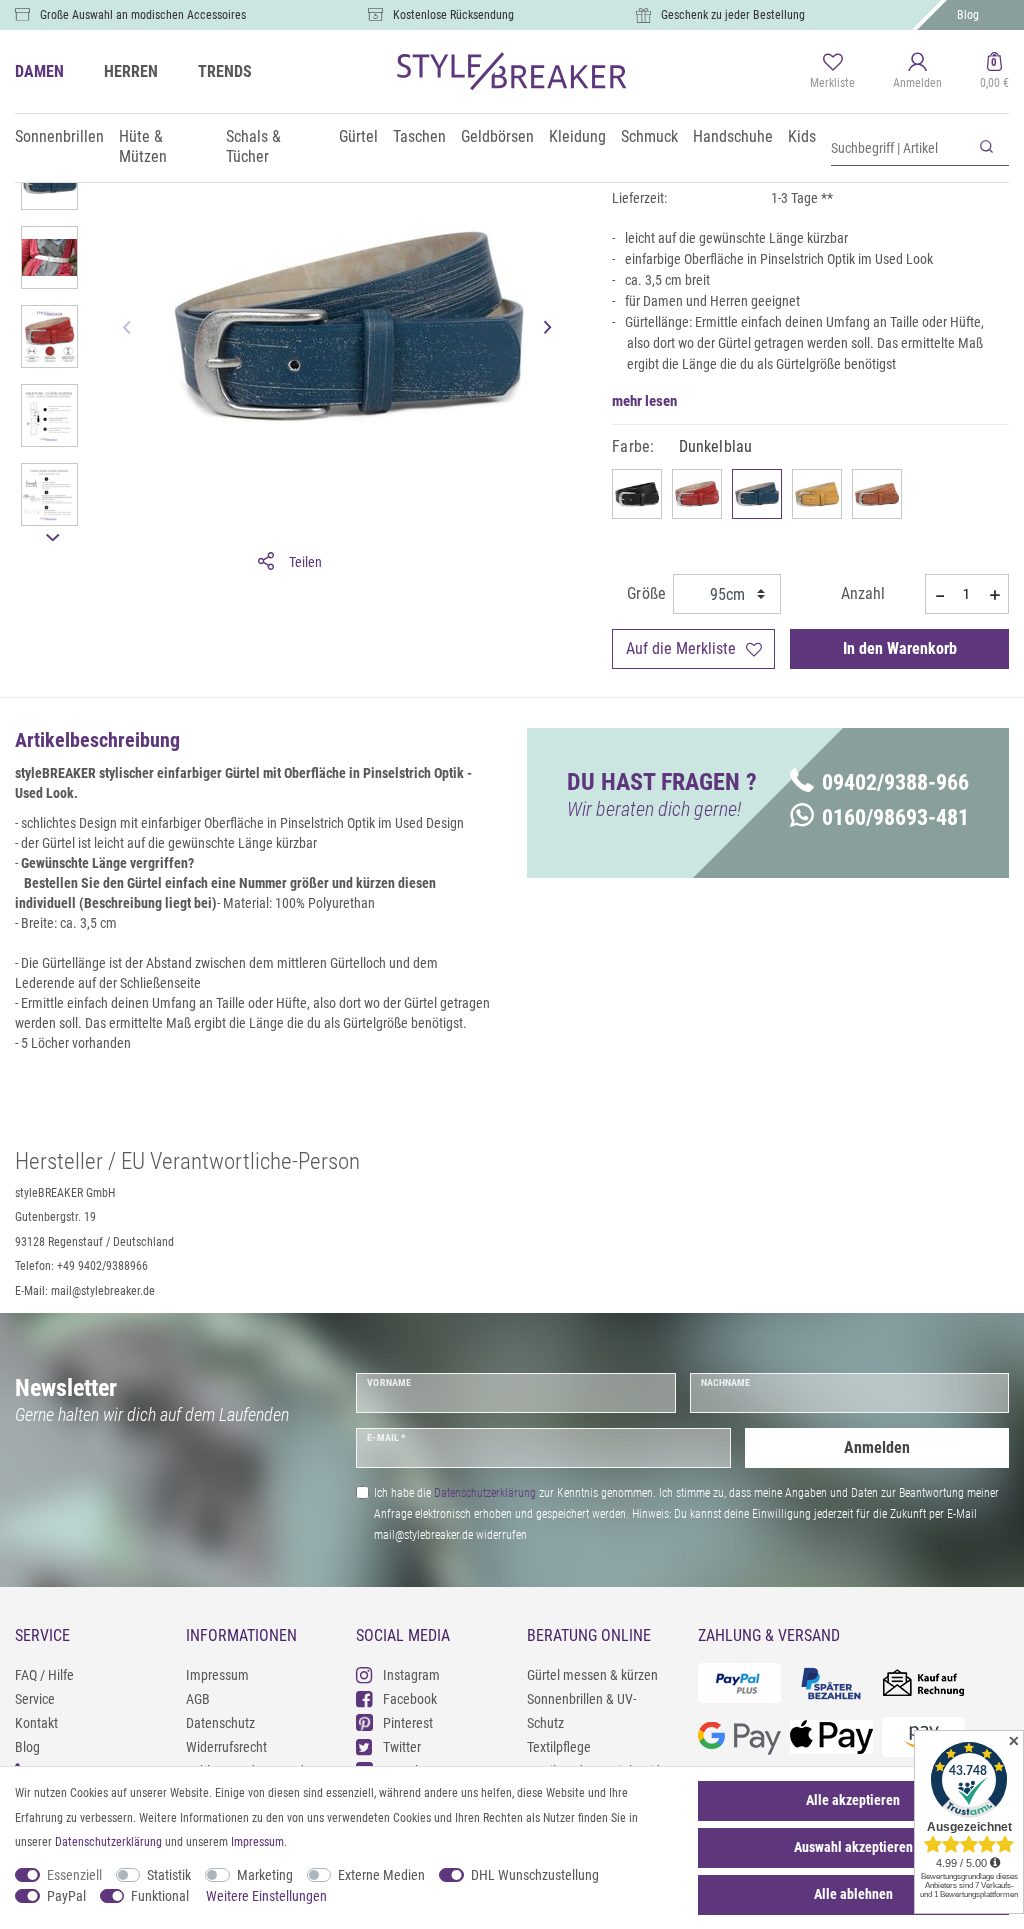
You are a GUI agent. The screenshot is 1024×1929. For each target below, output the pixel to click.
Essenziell (74, 1875)
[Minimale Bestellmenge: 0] (939, 595)
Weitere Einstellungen (266, 1896)
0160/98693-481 (895, 817)
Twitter (402, 1747)
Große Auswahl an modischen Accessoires (143, 15)
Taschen (419, 136)
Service (35, 1699)
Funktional (160, 1896)
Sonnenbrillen (59, 136)
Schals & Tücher (253, 146)
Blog (968, 15)
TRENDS (225, 71)
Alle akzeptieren (853, 1800)
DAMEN (39, 71)
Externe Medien (381, 1875)
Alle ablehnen (853, 1894)
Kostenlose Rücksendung (453, 15)
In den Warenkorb (900, 648)
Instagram (411, 1675)
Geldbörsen (497, 136)
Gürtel (358, 136)
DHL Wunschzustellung (535, 1875)
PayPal (66, 1896)
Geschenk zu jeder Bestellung (733, 15)
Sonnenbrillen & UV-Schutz (581, 1711)
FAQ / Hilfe (44, 1675)
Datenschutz (220, 1723)
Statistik (169, 1875)
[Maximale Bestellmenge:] (995, 595)
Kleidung (577, 136)
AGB (198, 1699)
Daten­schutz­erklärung (108, 1842)
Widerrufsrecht (226, 1747)
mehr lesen (644, 401)
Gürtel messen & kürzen (592, 1675)
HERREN (131, 71)
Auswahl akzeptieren (853, 1847)
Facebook (410, 1699)
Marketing (265, 1875)
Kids (802, 136)
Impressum (217, 1675)
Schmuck (649, 136)
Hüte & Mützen (143, 146)
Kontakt (36, 1723)
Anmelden (877, 1447)
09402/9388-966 (895, 782)
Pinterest (408, 1723)
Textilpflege (559, 1747)
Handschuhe (733, 136)
